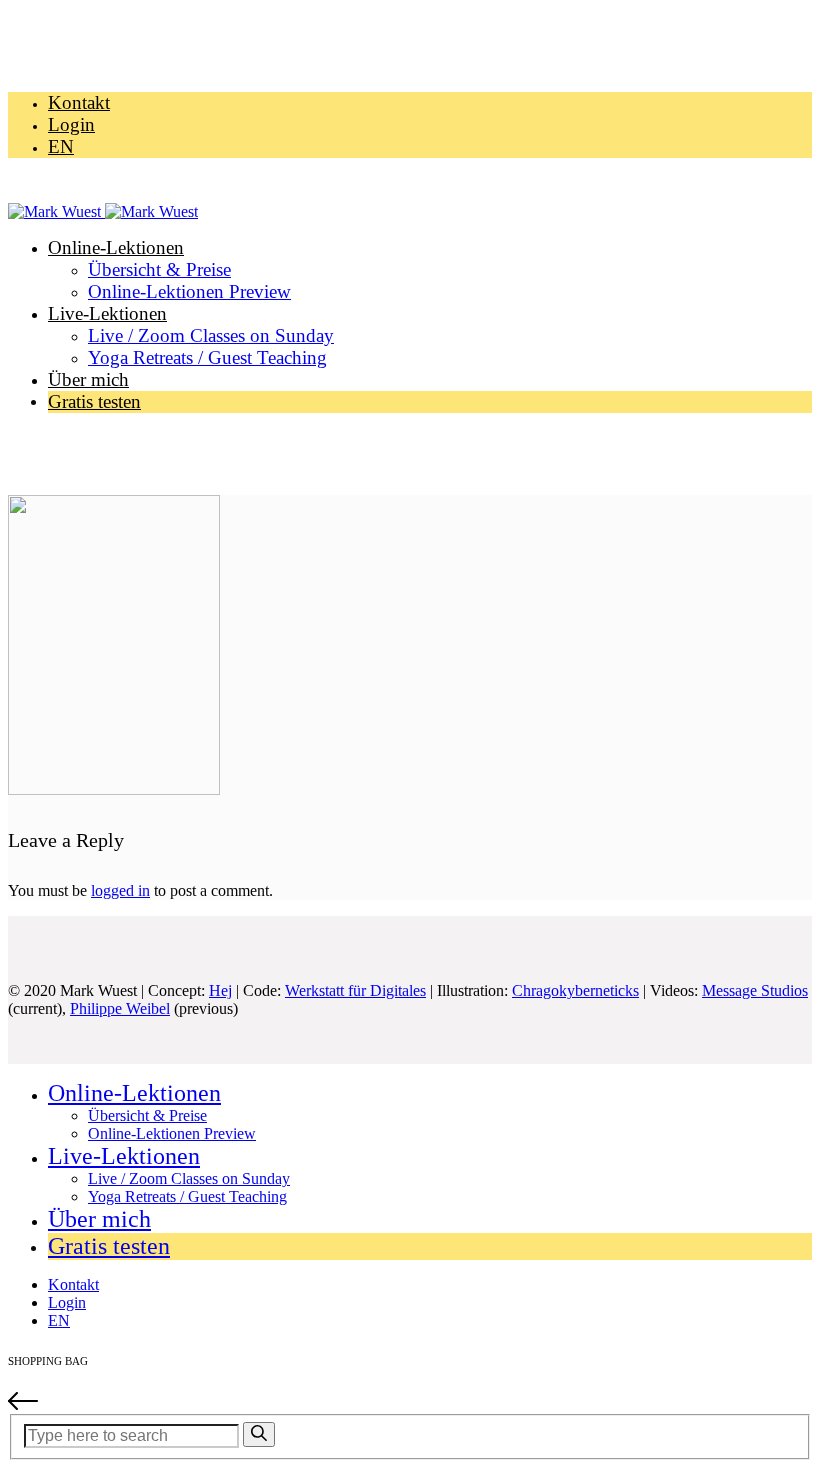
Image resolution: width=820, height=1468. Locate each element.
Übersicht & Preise (159, 269)
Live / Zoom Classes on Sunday (211, 335)
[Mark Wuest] (103, 211)
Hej (220, 990)
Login (71, 124)
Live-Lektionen (107, 313)
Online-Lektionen (116, 247)
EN (61, 146)
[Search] (259, 1434)
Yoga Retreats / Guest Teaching (207, 357)
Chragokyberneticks (575, 990)
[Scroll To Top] (410, 1403)
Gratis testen (94, 401)
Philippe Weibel (120, 1008)
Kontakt (79, 102)
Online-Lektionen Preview (189, 291)
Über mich (88, 379)
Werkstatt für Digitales (355, 990)
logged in (120, 890)
